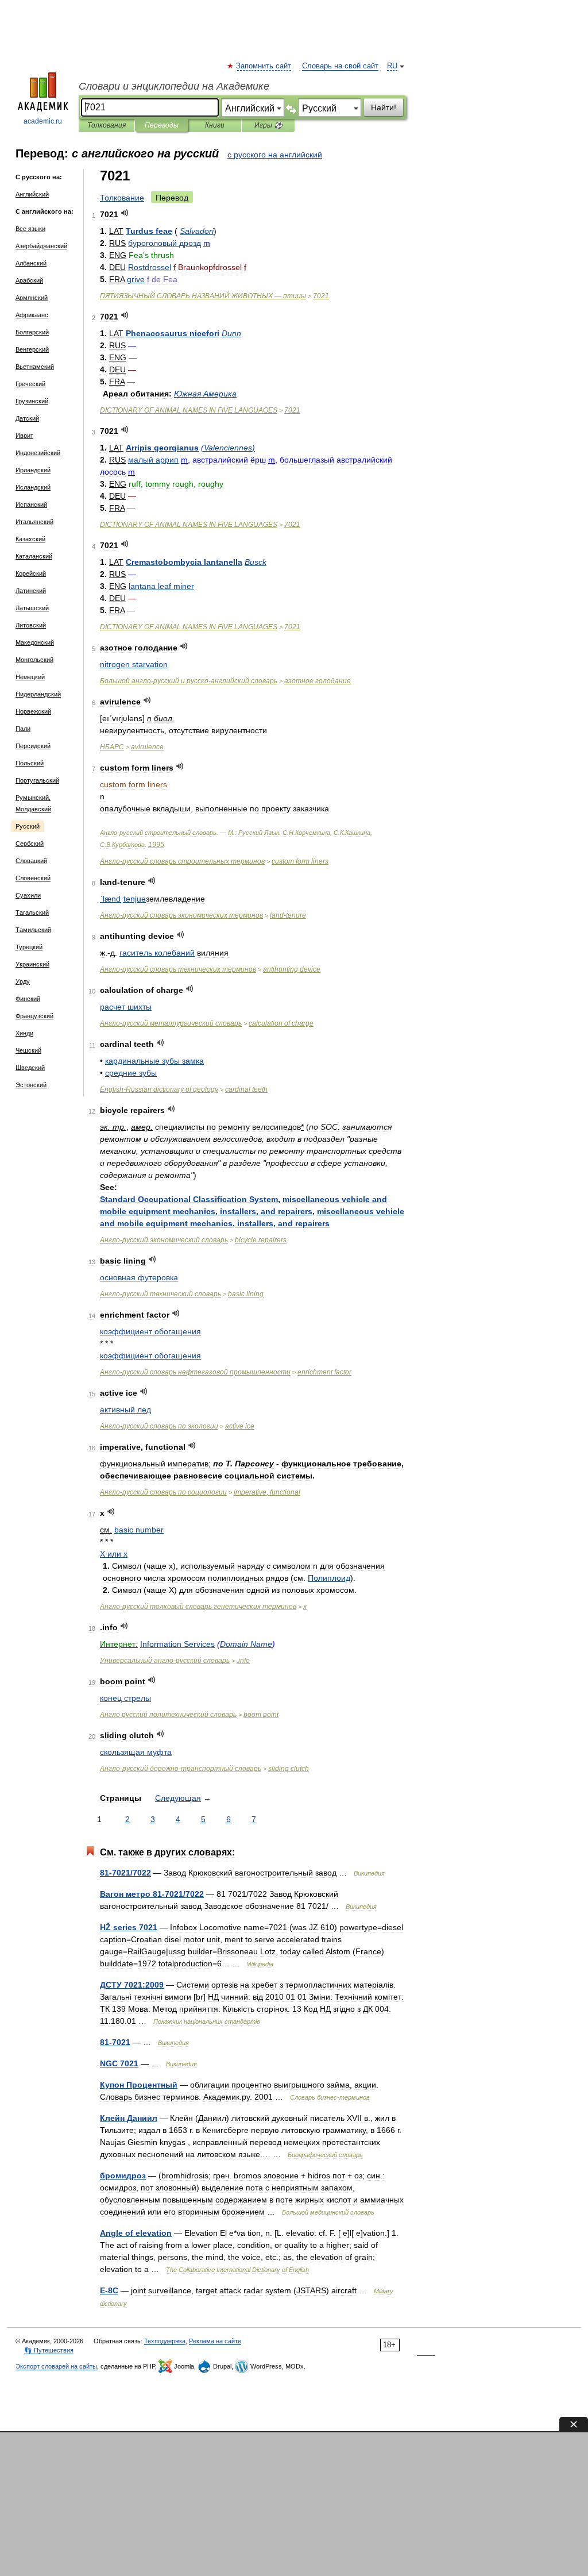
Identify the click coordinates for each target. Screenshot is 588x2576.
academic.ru (43, 121)
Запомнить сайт (264, 66)
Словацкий (31, 861)
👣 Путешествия (49, 2350)
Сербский (30, 844)
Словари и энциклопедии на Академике (174, 86)
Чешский (28, 1050)
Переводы (162, 125)
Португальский (37, 780)
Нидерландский (38, 694)
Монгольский (34, 660)
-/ (125, 1873)
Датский (27, 418)
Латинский (31, 591)
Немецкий (30, 677)
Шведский (30, 1068)
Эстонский (31, 1085)
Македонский (35, 642)
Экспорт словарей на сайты (56, 2366)
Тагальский (32, 912)
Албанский (31, 263)
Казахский (30, 539)
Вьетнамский (35, 367)
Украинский (32, 964)
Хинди (24, 1033)
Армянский (32, 298)
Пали (23, 729)
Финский (28, 999)
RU (392, 66)
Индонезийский (38, 453)
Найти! (384, 107)
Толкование (122, 198)
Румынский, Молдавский (33, 803)
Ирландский (33, 470)
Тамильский (33, 930)
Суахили (28, 895)
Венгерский (32, 349)
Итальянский (34, 522)
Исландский (33, 487)
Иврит (24, 436)
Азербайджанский (41, 246)
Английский (32, 194)
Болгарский (32, 332)
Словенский (33, 878)
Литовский (31, 625)
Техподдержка (165, 2341)
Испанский (31, 505)
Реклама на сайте (215, 2341)
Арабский (29, 280)
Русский (28, 826)
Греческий (30, 384)
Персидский (33, 746)
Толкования (107, 125)
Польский (30, 763)
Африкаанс (32, 315)
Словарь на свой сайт (340, 66)
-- (189, 681)
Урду (23, 981)
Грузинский (32, 401)
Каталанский (34, 556)
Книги (215, 125)
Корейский (31, 573)
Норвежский (33, 711)
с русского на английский (275, 155)
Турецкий (29, 947)
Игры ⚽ (268, 125)
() (228, 448)
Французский (34, 1016)
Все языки (30, 229)
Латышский (32, 608)
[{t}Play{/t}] (125, 213)
